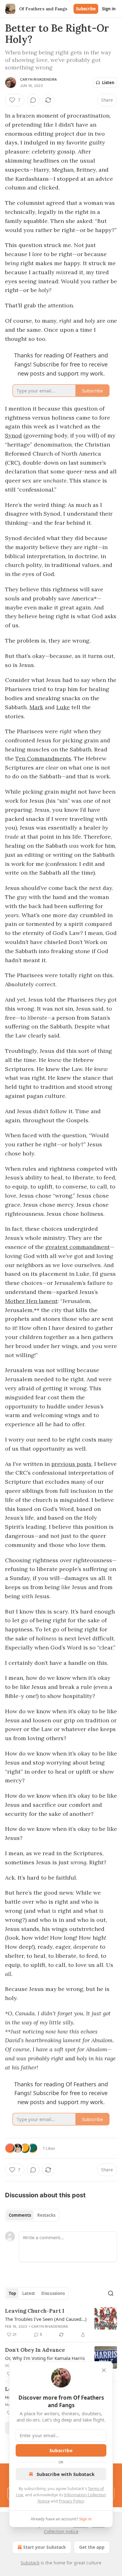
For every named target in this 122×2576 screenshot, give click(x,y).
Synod (13, 435)
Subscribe (86, 9)
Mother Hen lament (31, 1301)
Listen (108, 83)
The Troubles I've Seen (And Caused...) (46, 2319)
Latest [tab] (29, 2293)
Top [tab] (12, 2293)
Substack (30, 2563)
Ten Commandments (43, 758)
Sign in (109, 9)
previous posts (71, 1464)
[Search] (111, 2293)
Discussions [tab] (53, 2293)
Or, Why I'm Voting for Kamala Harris (45, 2358)
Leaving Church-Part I (35, 2311)
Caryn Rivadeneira (38, 79)
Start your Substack (45, 2547)
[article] (61, 2323)
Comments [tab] (20, 2215)
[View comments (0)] (33, 100)
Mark (36, 707)
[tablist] (32, 2215)
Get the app (92, 2547)
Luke (63, 707)
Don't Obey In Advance (35, 2350)
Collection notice (61, 2531)
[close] (104, 2370)
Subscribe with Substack (66, 2474)
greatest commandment (78, 1247)
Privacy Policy (71, 2501)
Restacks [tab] (46, 2215)
